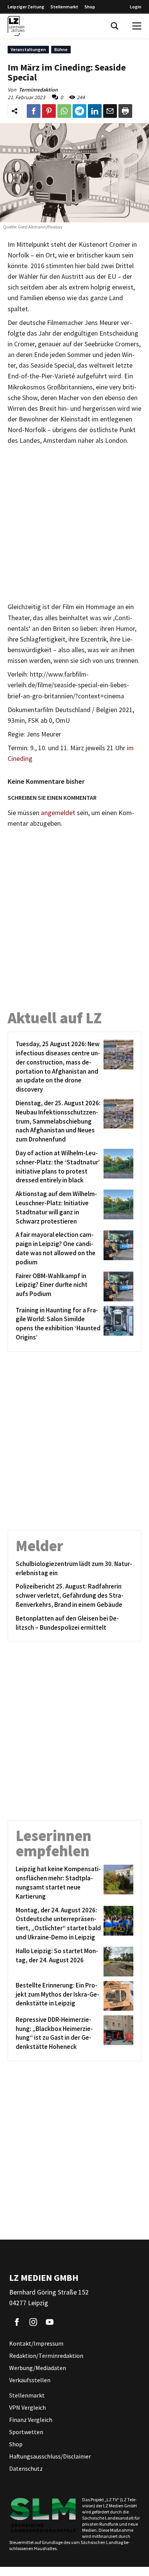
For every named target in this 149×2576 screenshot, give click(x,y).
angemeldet (58, 813)
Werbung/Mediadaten (38, 2368)
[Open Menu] (137, 26)
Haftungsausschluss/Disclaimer (50, 2456)
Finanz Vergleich (31, 2420)
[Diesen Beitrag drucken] (125, 111)
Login (136, 7)
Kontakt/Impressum (36, 2343)
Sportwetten (26, 2432)
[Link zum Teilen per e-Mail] (110, 111)
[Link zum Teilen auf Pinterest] (49, 111)
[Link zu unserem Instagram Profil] (33, 2322)
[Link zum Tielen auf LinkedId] (95, 111)
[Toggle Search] (115, 26)
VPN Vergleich (28, 2407)
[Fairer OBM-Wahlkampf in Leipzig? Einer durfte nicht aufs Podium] (117, 1286)
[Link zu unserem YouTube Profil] (50, 2322)
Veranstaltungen (28, 49)
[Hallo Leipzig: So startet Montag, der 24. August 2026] (117, 1962)
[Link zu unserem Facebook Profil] (17, 2322)
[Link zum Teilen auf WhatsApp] (64, 111)
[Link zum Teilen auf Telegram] (79, 111)
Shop (90, 7)
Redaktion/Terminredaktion (46, 2356)
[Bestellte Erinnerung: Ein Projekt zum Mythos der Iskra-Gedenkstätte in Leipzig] (117, 1996)
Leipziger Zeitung (26, 7)
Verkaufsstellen (30, 2380)
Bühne (61, 49)
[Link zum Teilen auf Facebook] (34, 111)
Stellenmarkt (64, 7)
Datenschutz (26, 2468)
